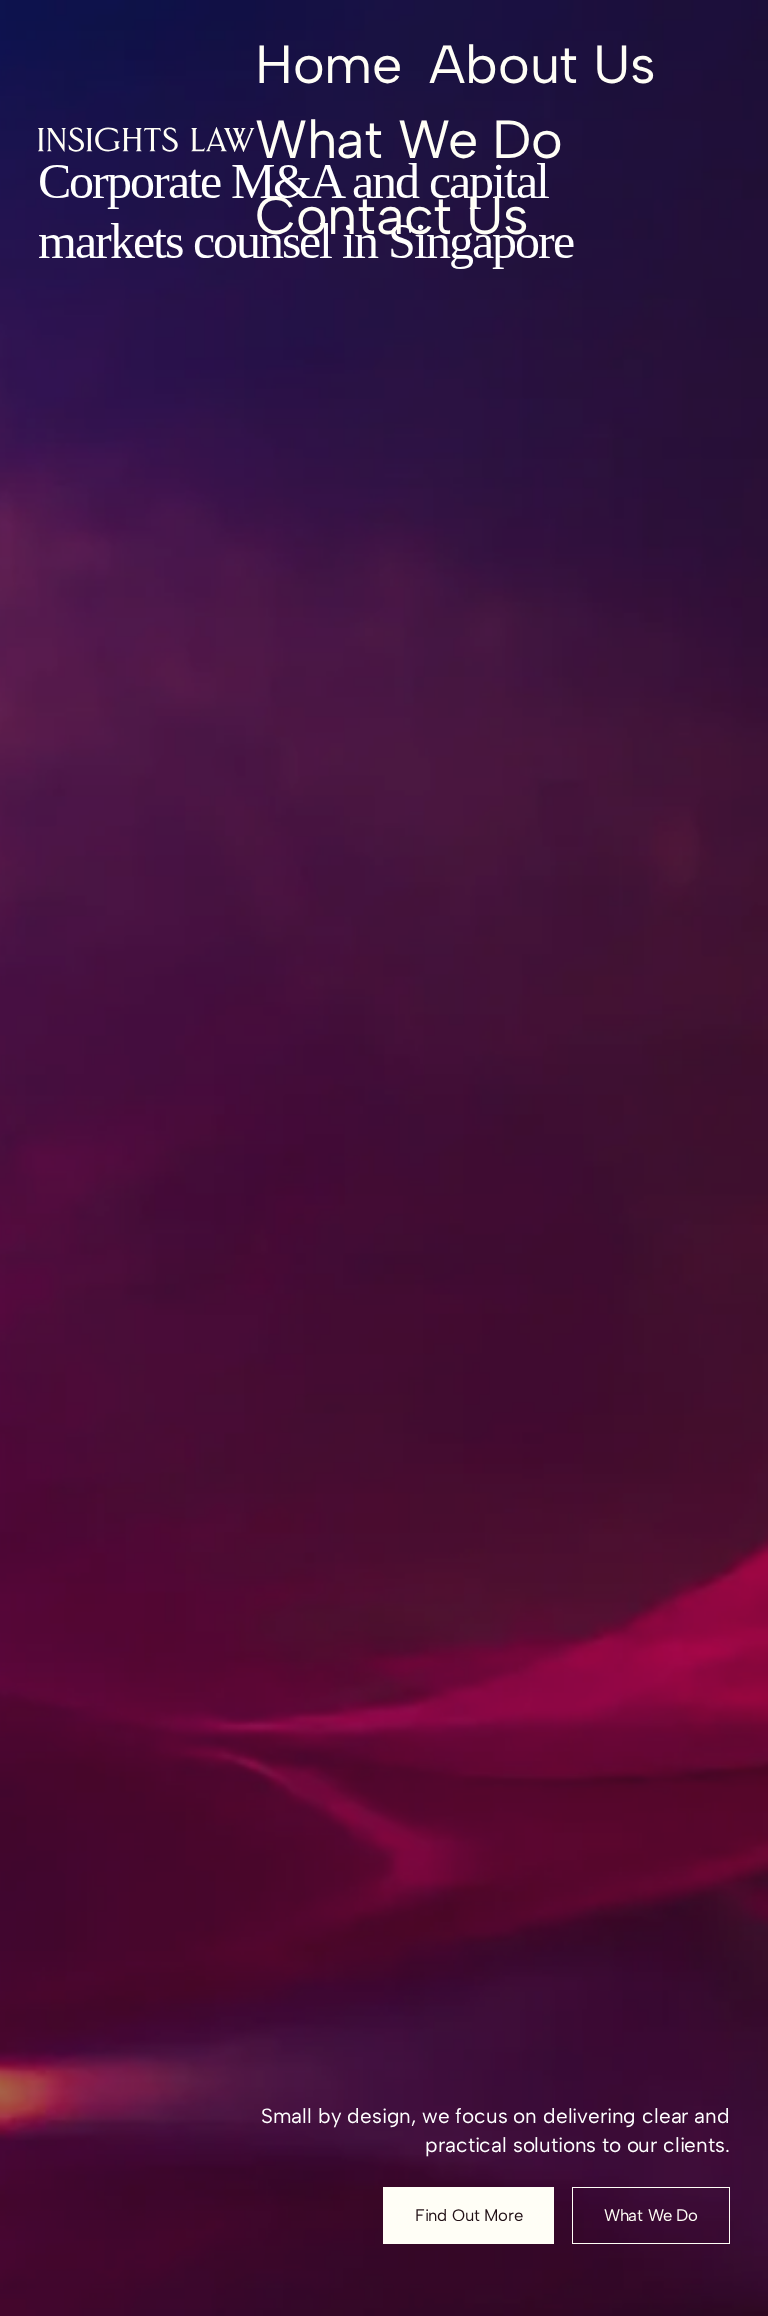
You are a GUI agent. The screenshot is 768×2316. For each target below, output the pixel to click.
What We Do (651, 2215)
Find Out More (469, 2215)
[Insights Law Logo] (146, 139)
